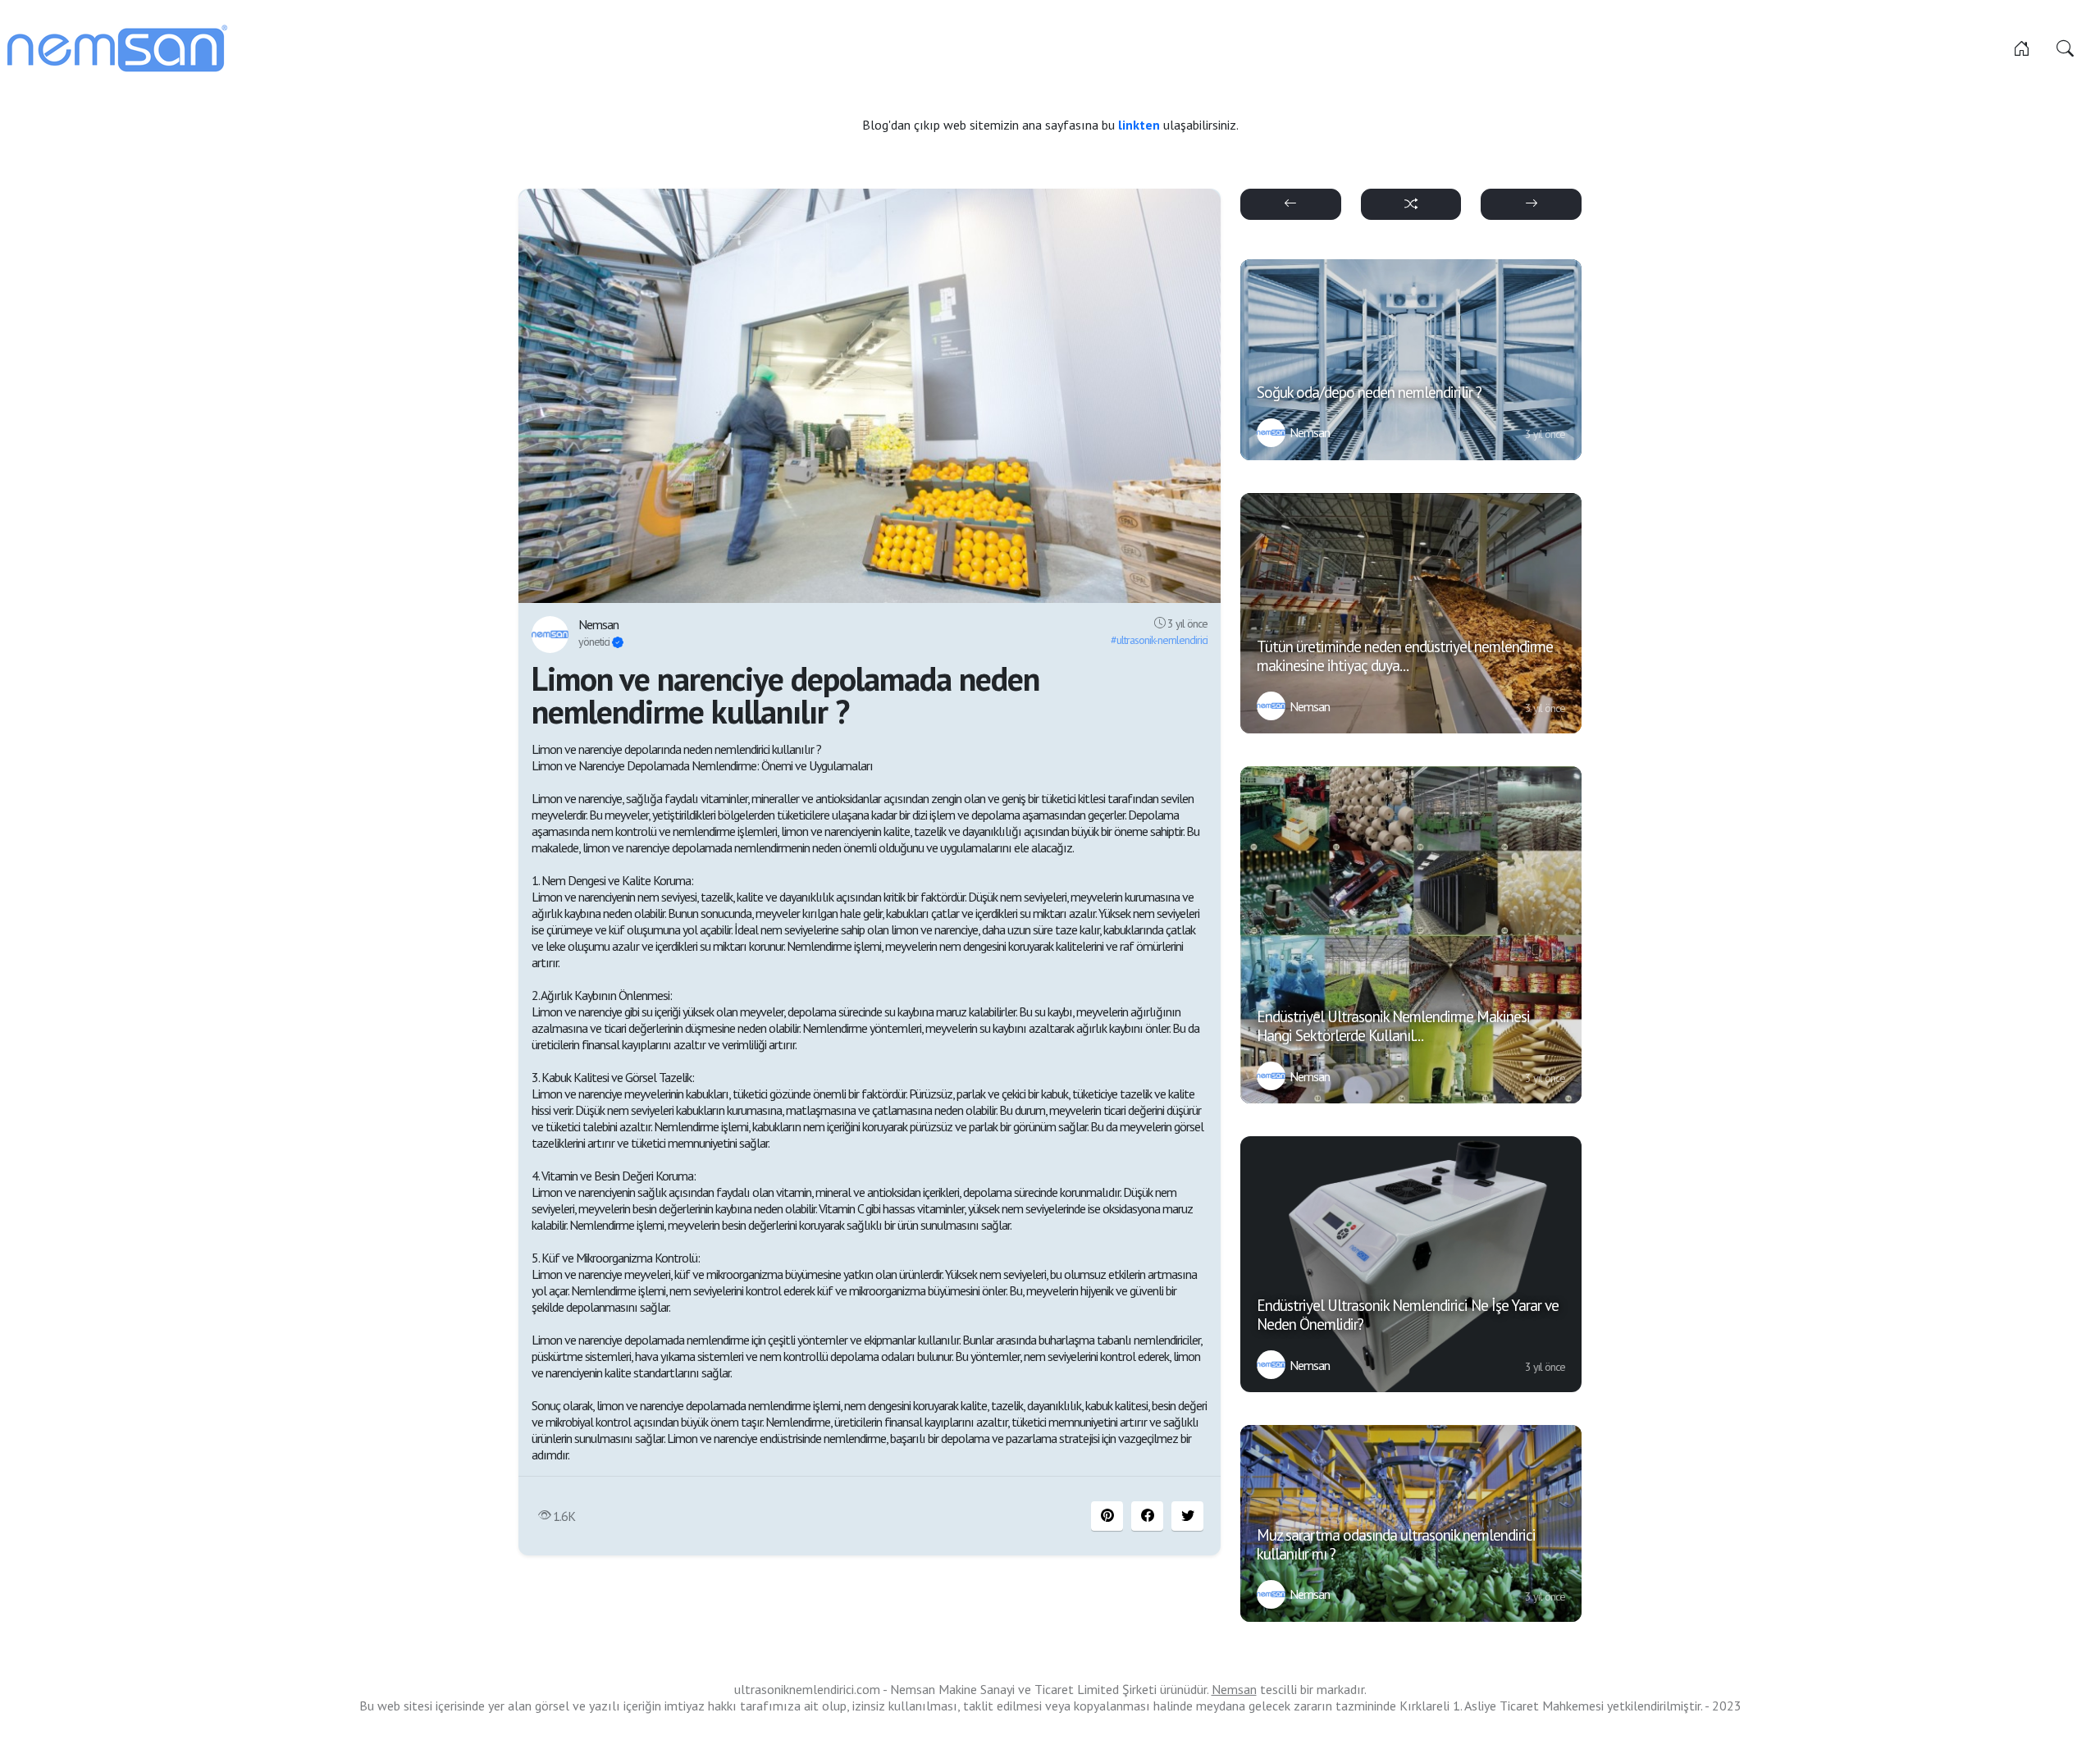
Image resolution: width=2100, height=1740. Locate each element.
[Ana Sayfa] (2022, 48)
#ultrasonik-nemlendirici (1159, 640)
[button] (1147, 1516)
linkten (1141, 125)
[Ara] (2065, 48)
